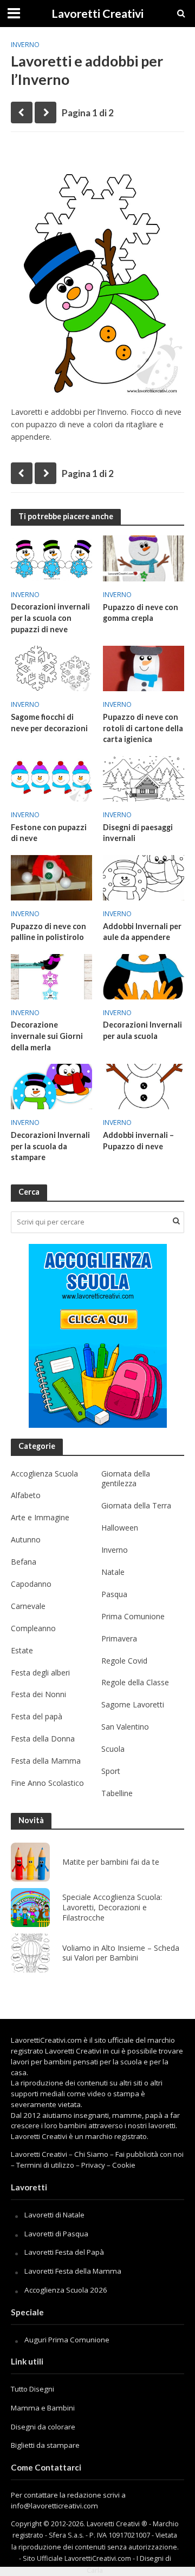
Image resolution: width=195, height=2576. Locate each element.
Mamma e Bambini (43, 2408)
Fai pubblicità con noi (149, 2154)
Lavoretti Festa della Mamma (73, 2271)
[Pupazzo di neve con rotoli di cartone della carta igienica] (144, 667)
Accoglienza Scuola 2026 (66, 2290)
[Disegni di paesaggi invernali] (144, 778)
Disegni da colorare (43, 2427)
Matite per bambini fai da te (111, 1862)
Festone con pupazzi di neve (49, 833)
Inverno (25, 45)
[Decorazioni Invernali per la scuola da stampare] (51, 1085)
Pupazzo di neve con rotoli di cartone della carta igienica (143, 728)
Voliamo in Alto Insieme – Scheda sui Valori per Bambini (121, 1953)
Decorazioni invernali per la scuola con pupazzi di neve (50, 618)
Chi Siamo (91, 2154)
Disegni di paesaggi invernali (138, 833)
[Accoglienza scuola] (98, 1336)
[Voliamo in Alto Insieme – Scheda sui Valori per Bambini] (30, 1953)
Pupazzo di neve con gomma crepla (141, 613)
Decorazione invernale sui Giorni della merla (47, 1036)
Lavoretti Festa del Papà (64, 2252)
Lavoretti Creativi (97, 14)
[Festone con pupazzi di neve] (51, 778)
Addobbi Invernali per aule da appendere (142, 932)
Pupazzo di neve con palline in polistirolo (48, 932)
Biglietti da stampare (45, 2445)
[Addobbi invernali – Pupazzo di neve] (144, 1085)
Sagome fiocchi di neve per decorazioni (49, 723)
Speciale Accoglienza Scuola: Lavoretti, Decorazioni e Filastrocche (112, 1908)
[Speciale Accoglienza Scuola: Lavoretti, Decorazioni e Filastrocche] (30, 1908)
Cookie (124, 2165)
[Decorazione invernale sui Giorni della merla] (51, 976)
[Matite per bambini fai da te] (30, 1862)
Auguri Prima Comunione (67, 2340)
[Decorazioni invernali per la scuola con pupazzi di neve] (51, 557)
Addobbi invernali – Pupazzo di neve (138, 1141)
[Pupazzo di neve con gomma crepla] (144, 558)
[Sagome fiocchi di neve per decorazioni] (51, 667)
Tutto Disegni (32, 2389)
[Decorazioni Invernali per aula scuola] (144, 976)
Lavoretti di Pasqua (56, 2234)
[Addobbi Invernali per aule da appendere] (144, 877)
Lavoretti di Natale (54, 2215)
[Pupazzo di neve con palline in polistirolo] (51, 877)
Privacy (93, 2165)
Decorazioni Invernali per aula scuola (142, 1030)
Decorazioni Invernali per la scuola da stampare (50, 1146)
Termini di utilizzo (45, 2165)
